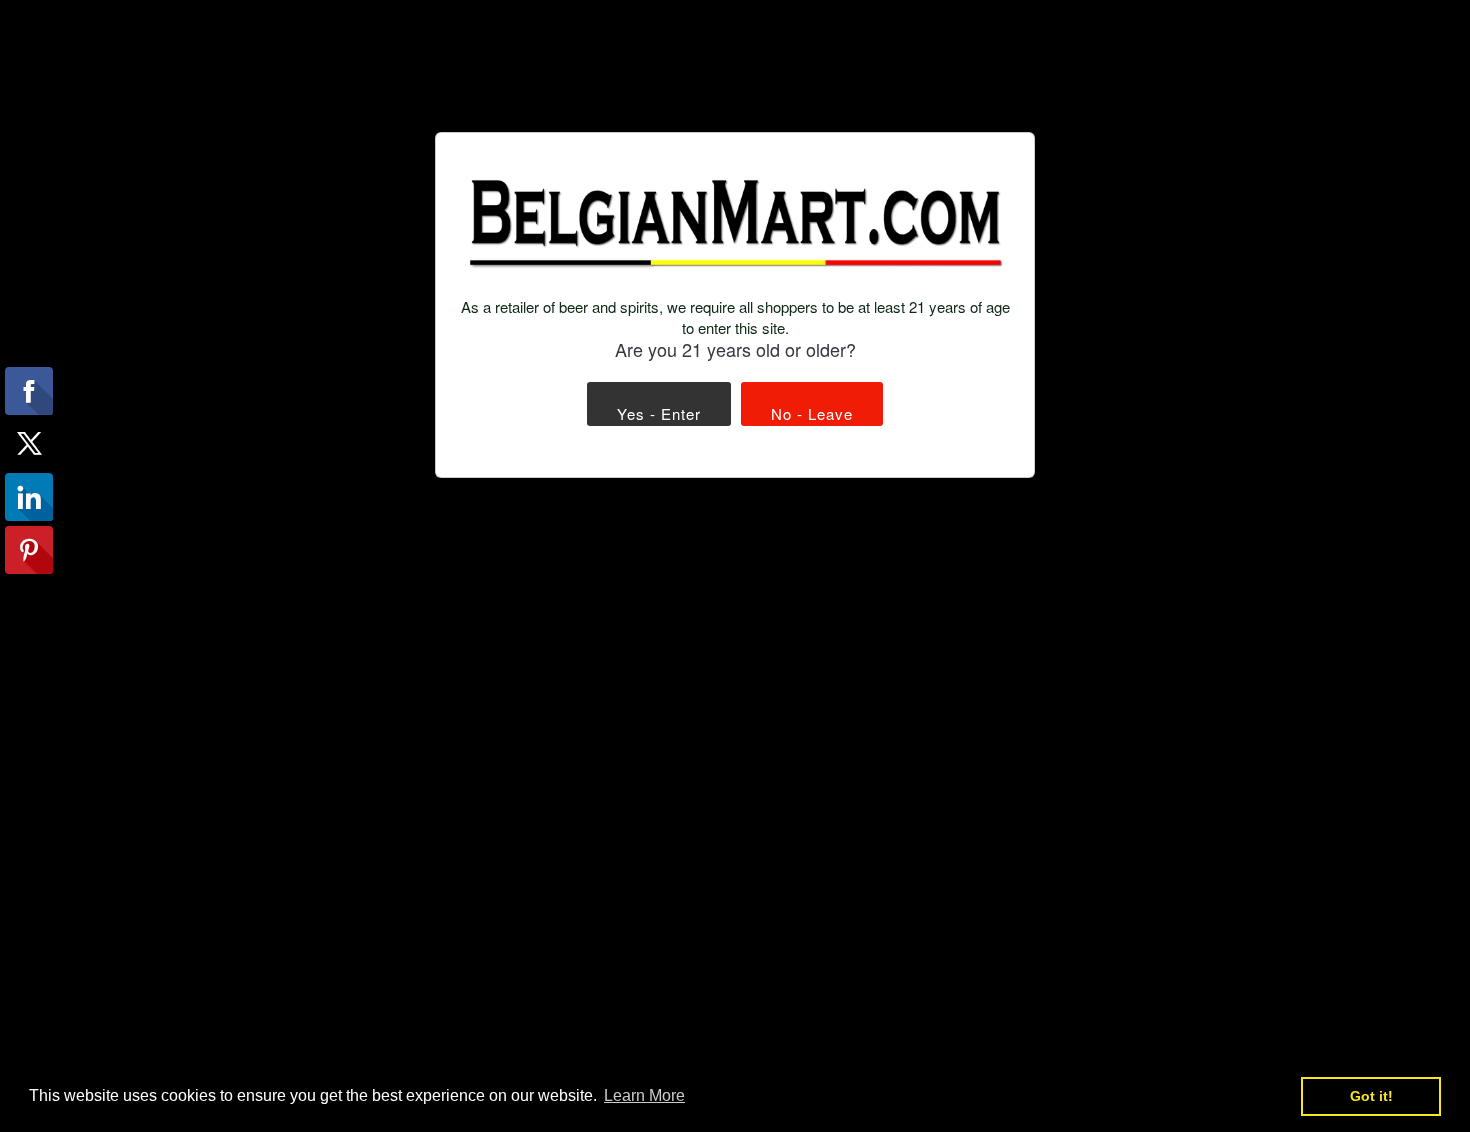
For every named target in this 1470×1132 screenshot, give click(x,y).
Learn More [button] (644, 1095)
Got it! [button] (1371, 1096)
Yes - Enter (659, 413)
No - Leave (812, 413)
